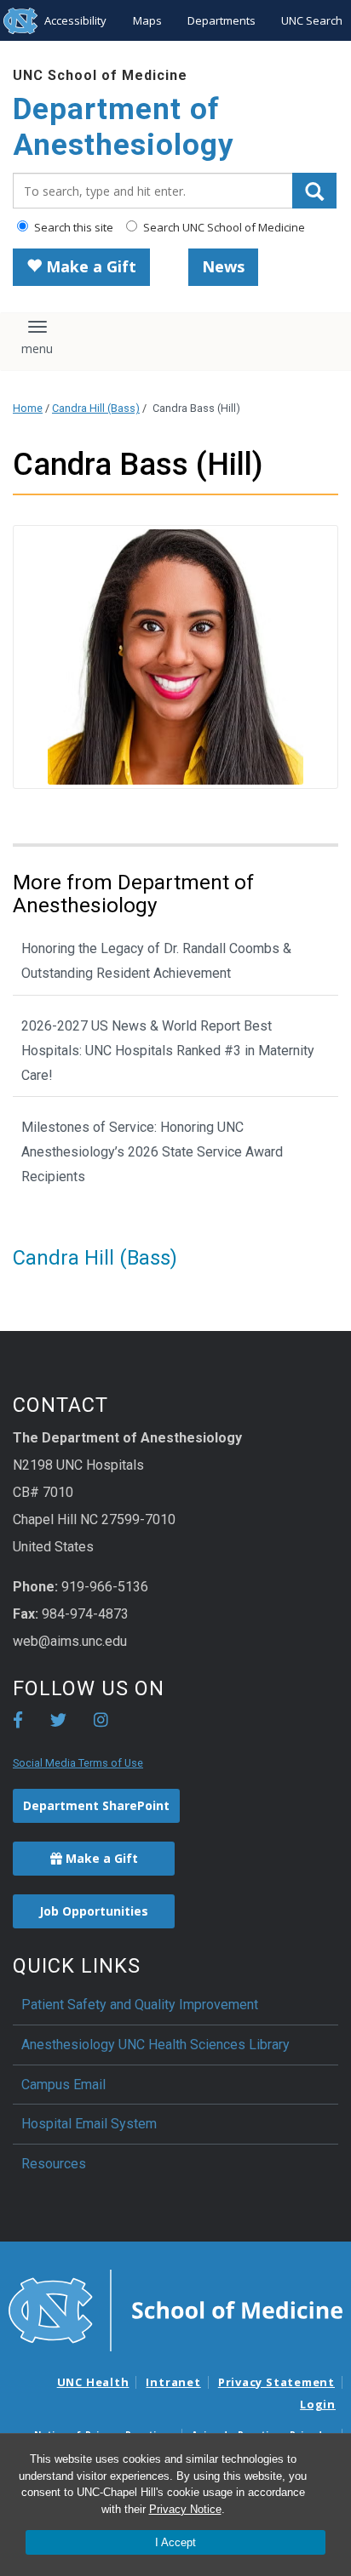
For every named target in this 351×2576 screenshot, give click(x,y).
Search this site (72, 227)
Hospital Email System (89, 2124)
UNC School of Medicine (100, 75)
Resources (54, 2164)
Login (318, 2404)
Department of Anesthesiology (124, 127)
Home (28, 408)
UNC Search (312, 20)
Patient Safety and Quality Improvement (140, 2005)
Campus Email (63, 2085)
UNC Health (93, 2382)
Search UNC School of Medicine (223, 227)
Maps (147, 20)
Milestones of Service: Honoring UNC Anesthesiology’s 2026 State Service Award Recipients (152, 1152)
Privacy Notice (185, 2509)
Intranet (173, 2382)
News (223, 266)
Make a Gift (89, 266)
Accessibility (75, 20)
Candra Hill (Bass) (96, 408)
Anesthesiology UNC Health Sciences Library (155, 2045)
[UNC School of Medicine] (175, 2310)
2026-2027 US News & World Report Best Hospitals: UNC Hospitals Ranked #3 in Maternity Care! (168, 1051)
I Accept (175, 2542)
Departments (222, 20)
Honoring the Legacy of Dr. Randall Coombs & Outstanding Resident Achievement (156, 961)
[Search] (314, 191)
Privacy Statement (276, 2382)
